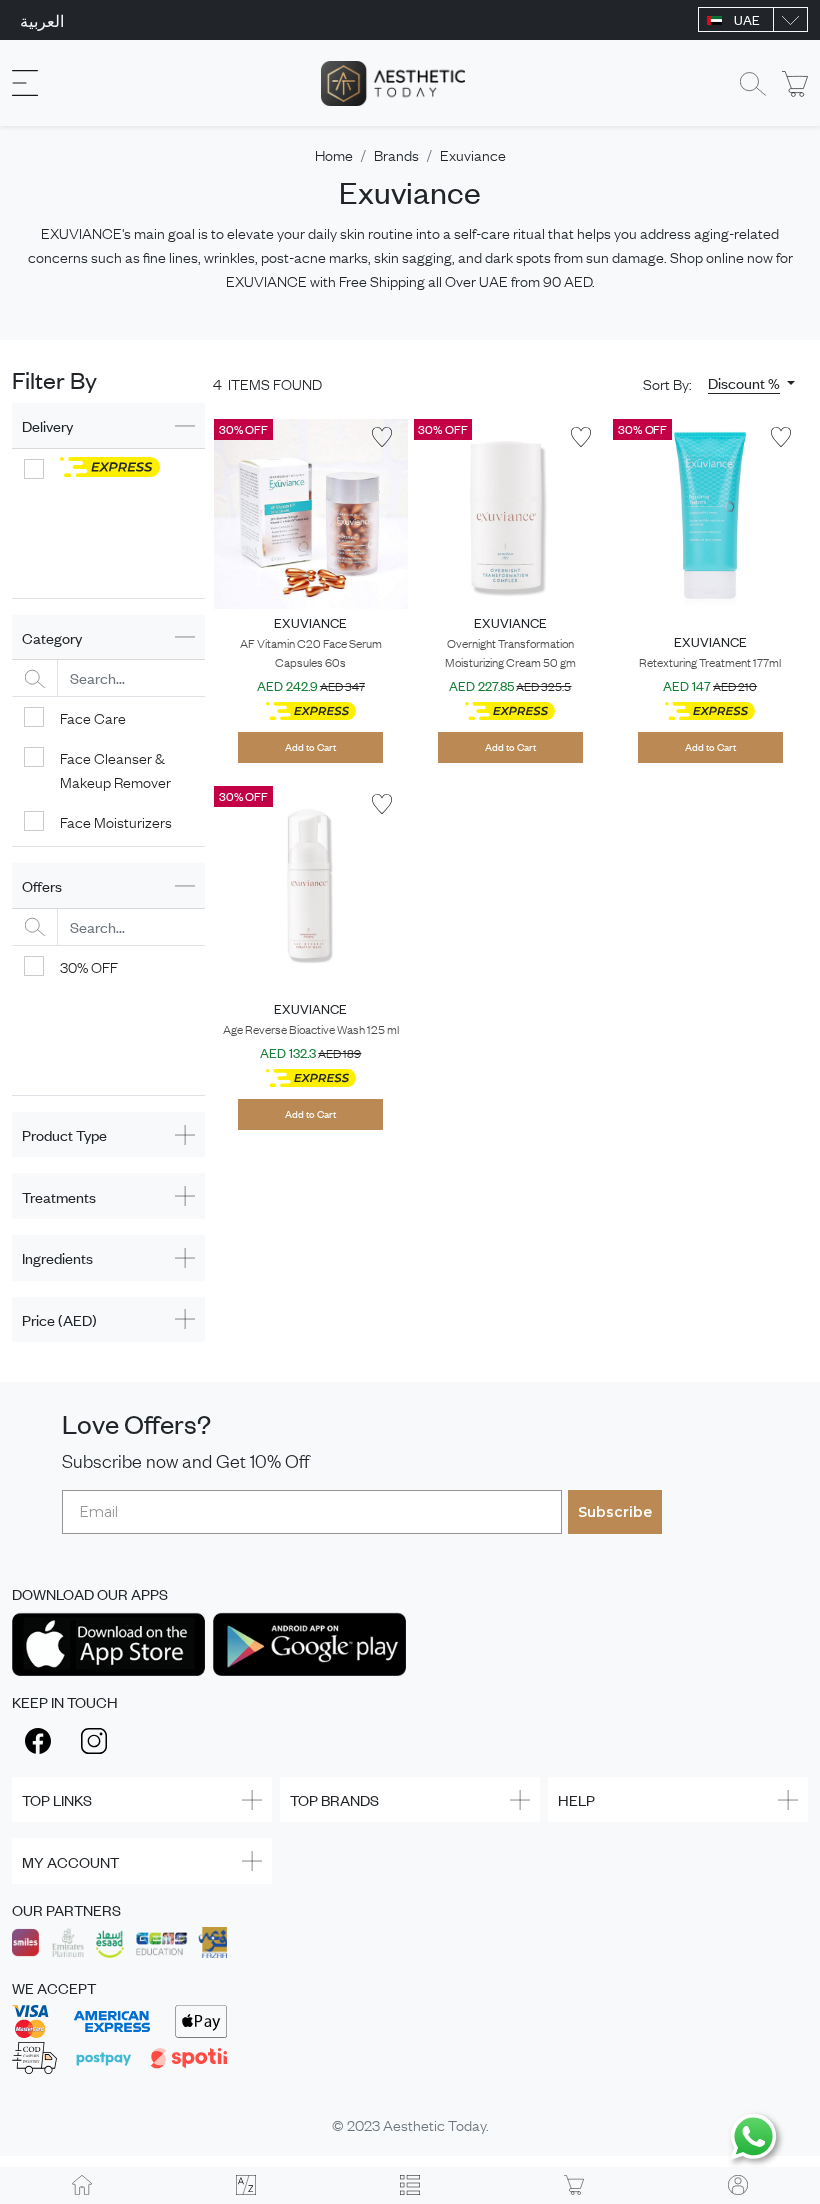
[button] (751, 383)
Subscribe (615, 1512)
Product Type (64, 1134)
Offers (42, 885)
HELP (576, 1799)
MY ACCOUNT (70, 1861)
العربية (42, 20)
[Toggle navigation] (25, 83)
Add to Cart (310, 746)
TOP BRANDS (334, 1799)
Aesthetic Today (434, 2124)
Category (52, 637)
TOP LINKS (57, 1799)
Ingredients (57, 1257)
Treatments (59, 1196)
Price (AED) (59, 1319)
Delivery (47, 425)
